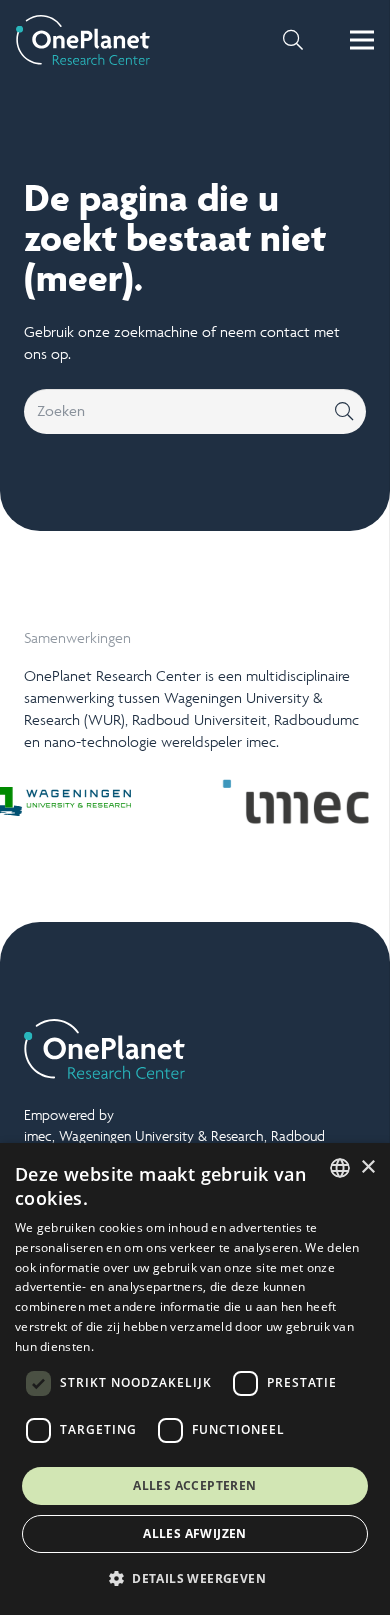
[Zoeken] (343, 411)
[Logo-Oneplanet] (83, 40)
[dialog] (195, 1379)
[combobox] (340, 1168)
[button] (293, 40)
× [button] (367, 1167)
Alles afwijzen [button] (195, 1533)
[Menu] (362, 40)
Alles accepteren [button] (194, 1485)
